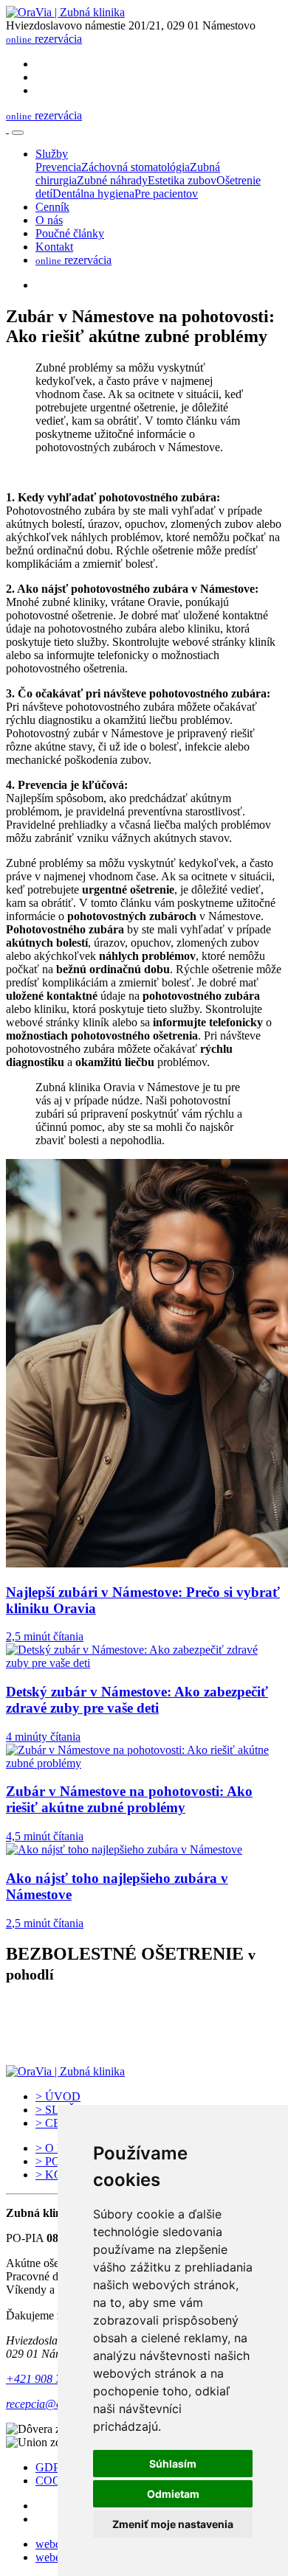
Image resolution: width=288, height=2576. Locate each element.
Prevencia (58, 167)
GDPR (52, 2467)
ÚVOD (58, 2096)
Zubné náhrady (112, 180)
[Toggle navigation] (18, 133)
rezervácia (44, 39)
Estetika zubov (182, 180)
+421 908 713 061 (50, 2379)
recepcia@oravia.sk (52, 2404)
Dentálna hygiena (93, 194)
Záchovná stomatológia (136, 167)
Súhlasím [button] (173, 2464)
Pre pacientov (166, 194)
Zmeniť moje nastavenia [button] (173, 2524)
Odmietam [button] (173, 2494)
